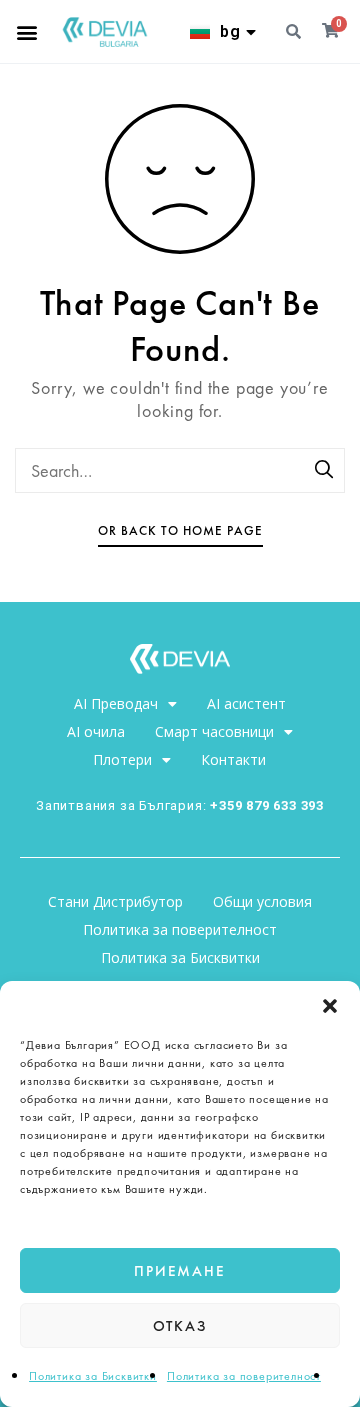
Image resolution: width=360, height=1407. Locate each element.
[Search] (325, 471)
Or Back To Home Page (180, 530)
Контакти (233, 759)
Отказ (180, 1326)
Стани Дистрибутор (115, 901)
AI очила (96, 731)
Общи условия (262, 901)
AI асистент (246, 703)
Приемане (179, 1271)
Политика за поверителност (244, 1376)
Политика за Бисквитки (93, 1376)
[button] (330, 1006)
